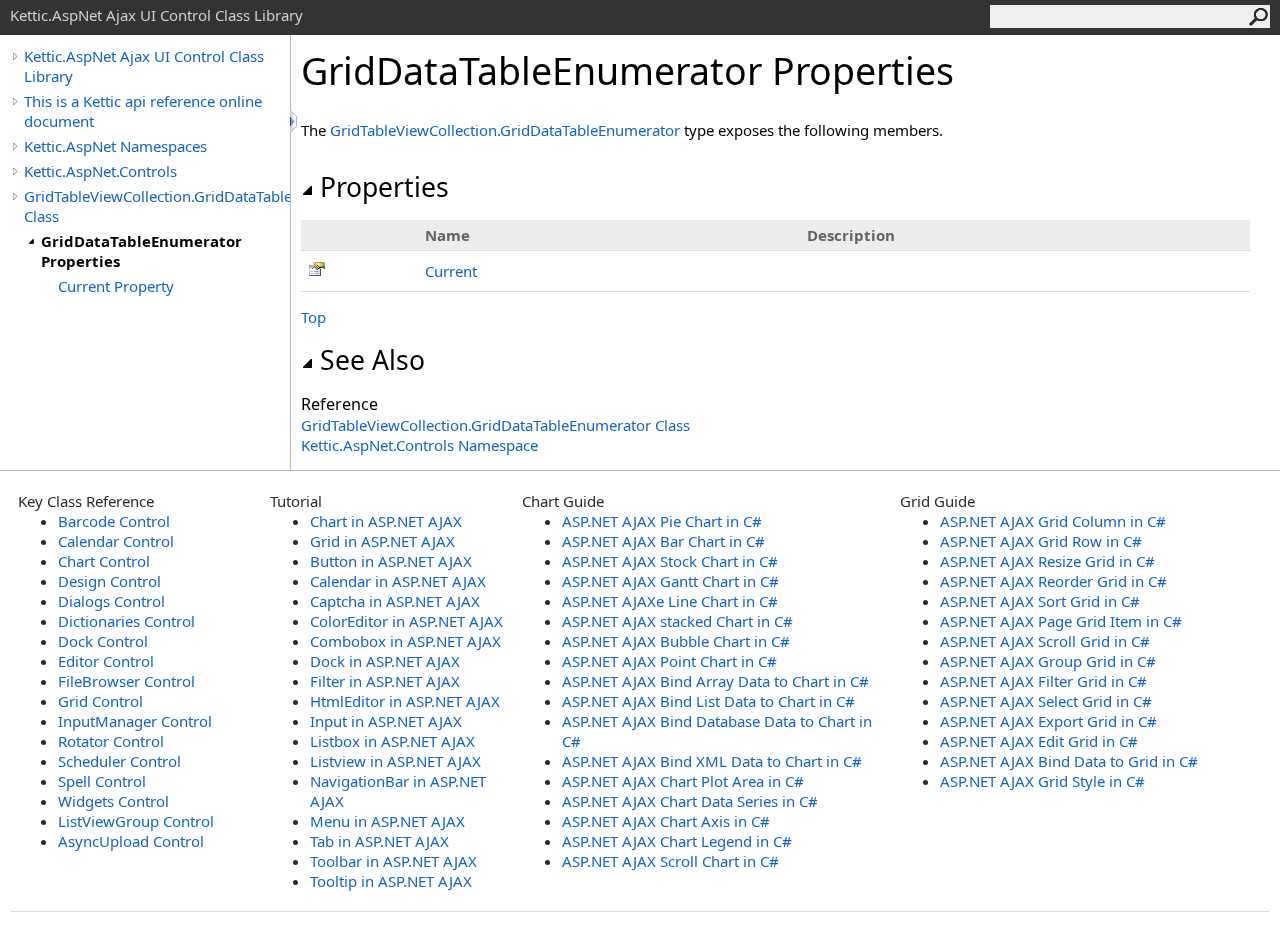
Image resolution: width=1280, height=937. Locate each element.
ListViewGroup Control (136, 821)
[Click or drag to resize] (295, 121)
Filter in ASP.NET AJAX (385, 681)
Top (313, 317)
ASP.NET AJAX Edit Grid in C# (1039, 741)
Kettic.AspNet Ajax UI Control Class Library (144, 66)
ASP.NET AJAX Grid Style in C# (1042, 781)
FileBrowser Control (126, 681)
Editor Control (106, 661)
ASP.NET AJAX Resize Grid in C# (1047, 561)
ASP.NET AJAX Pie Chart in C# (662, 521)
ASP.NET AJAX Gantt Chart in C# (670, 581)
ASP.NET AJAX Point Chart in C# (669, 661)
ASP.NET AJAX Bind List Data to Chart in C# (708, 701)
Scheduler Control (119, 761)
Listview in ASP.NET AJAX (395, 761)
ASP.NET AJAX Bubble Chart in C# (676, 641)
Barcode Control (114, 521)
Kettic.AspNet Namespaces (115, 146)
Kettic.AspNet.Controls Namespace (419, 445)
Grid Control (100, 701)
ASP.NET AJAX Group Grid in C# (1048, 661)
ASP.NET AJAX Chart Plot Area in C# (683, 781)
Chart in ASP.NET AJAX (386, 521)
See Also (372, 360)
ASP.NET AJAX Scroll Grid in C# (1045, 641)
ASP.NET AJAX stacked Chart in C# (677, 621)
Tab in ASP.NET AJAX (379, 841)
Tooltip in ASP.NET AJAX (391, 881)
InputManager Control (135, 721)
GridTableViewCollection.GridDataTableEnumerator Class (157, 206)
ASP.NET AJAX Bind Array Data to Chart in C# (715, 681)
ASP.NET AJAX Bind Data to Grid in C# (1069, 761)
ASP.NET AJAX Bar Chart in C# (663, 541)
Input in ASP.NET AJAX (386, 721)
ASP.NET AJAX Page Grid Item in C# (1061, 621)
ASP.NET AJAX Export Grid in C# (1048, 721)
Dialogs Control (111, 601)
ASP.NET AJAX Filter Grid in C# (1043, 681)
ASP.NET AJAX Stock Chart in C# (670, 561)
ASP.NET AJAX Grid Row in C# (1041, 541)
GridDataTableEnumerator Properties (141, 251)
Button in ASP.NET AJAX (391, 561)
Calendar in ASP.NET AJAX (398, 581)
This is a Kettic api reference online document (143, 111)
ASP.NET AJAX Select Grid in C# (1046, 701)
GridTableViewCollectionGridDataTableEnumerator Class (495, 425)
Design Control (109, 581)
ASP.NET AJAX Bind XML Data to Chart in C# (712, 761)
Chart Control (104, 561)
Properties (384, 187)
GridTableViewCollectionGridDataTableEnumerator (505, 130)
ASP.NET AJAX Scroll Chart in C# (670, 861)
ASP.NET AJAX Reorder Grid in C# (1053, 581)
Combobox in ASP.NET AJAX (405, 641)
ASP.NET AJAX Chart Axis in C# (666, 821)
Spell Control (102, 781)
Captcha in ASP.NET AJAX (395, 601)
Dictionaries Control (126, 621)
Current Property (116, 286)
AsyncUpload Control (131, 841)
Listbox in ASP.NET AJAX (392, 741)
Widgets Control (113, 801)
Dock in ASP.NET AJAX (385, 661)
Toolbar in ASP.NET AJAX (393, 861)
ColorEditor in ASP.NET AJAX (406, 621)
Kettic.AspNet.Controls (100, 171)
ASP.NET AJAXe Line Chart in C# (670, 601)
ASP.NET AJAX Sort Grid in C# (1040, 601)
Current (451, 271)
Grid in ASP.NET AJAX (382, 541)
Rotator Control (111, 741)
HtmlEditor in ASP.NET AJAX (405, 701)
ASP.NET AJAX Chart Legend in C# (677, 841)
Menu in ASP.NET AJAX (387, 821)
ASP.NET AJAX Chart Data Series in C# (690, 801)
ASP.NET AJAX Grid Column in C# (1053, 521)
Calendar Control (116, 541)
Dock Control (103, 641)
